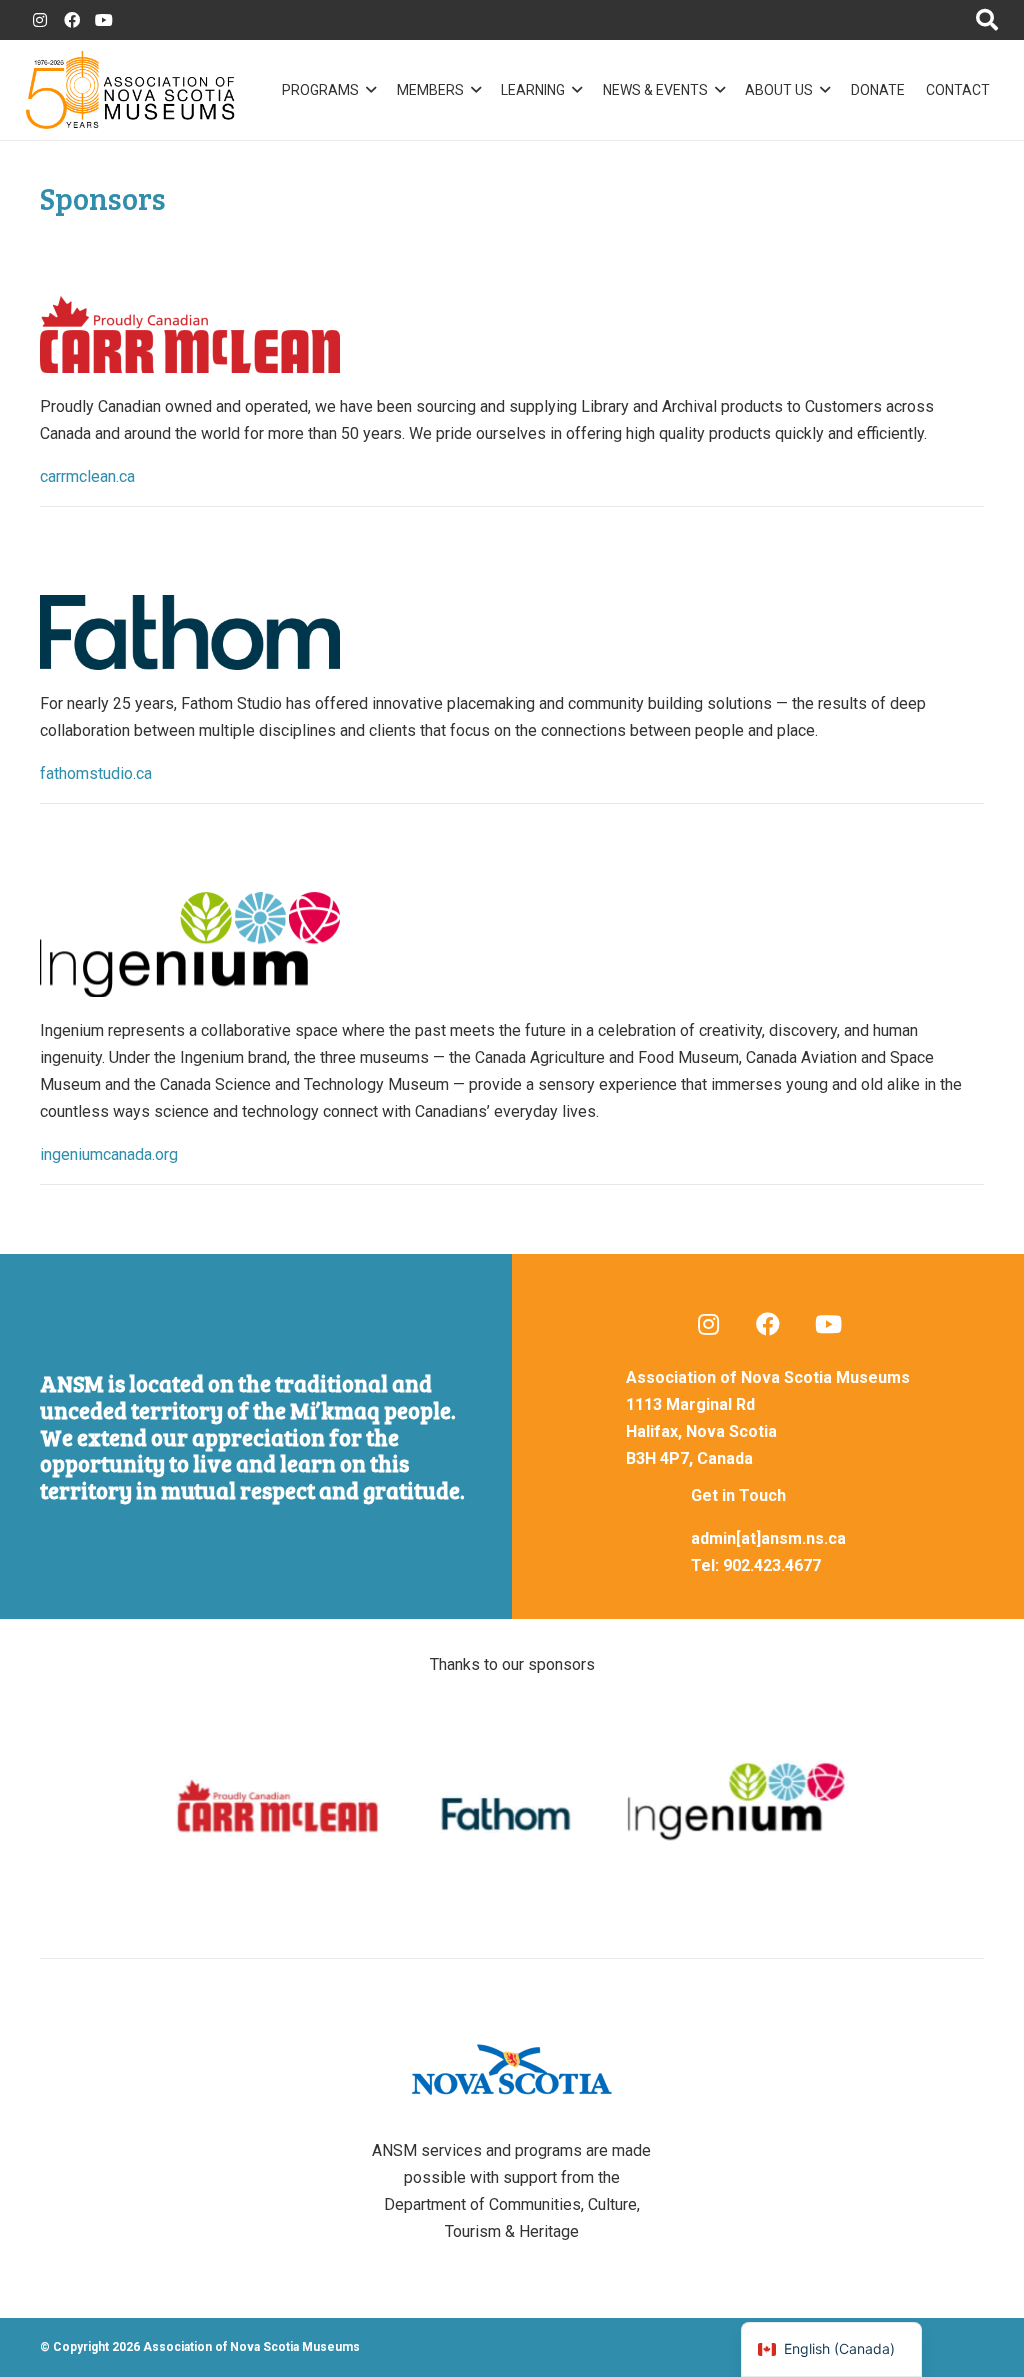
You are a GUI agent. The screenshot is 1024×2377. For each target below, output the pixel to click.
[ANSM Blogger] (40, 20)
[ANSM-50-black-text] (130, 90)
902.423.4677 (772, 1565)
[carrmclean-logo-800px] (512, 334)
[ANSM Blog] (708, 1324)
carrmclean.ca (87, 476)
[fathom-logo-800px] (512, 632)
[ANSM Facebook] (72, 20)
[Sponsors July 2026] (512, 1806)
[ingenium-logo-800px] (512, 944)
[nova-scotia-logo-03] (512, 2069)
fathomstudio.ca (96, 773)
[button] (367, 90)
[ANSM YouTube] (104, 20)
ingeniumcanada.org (109, 1154)
